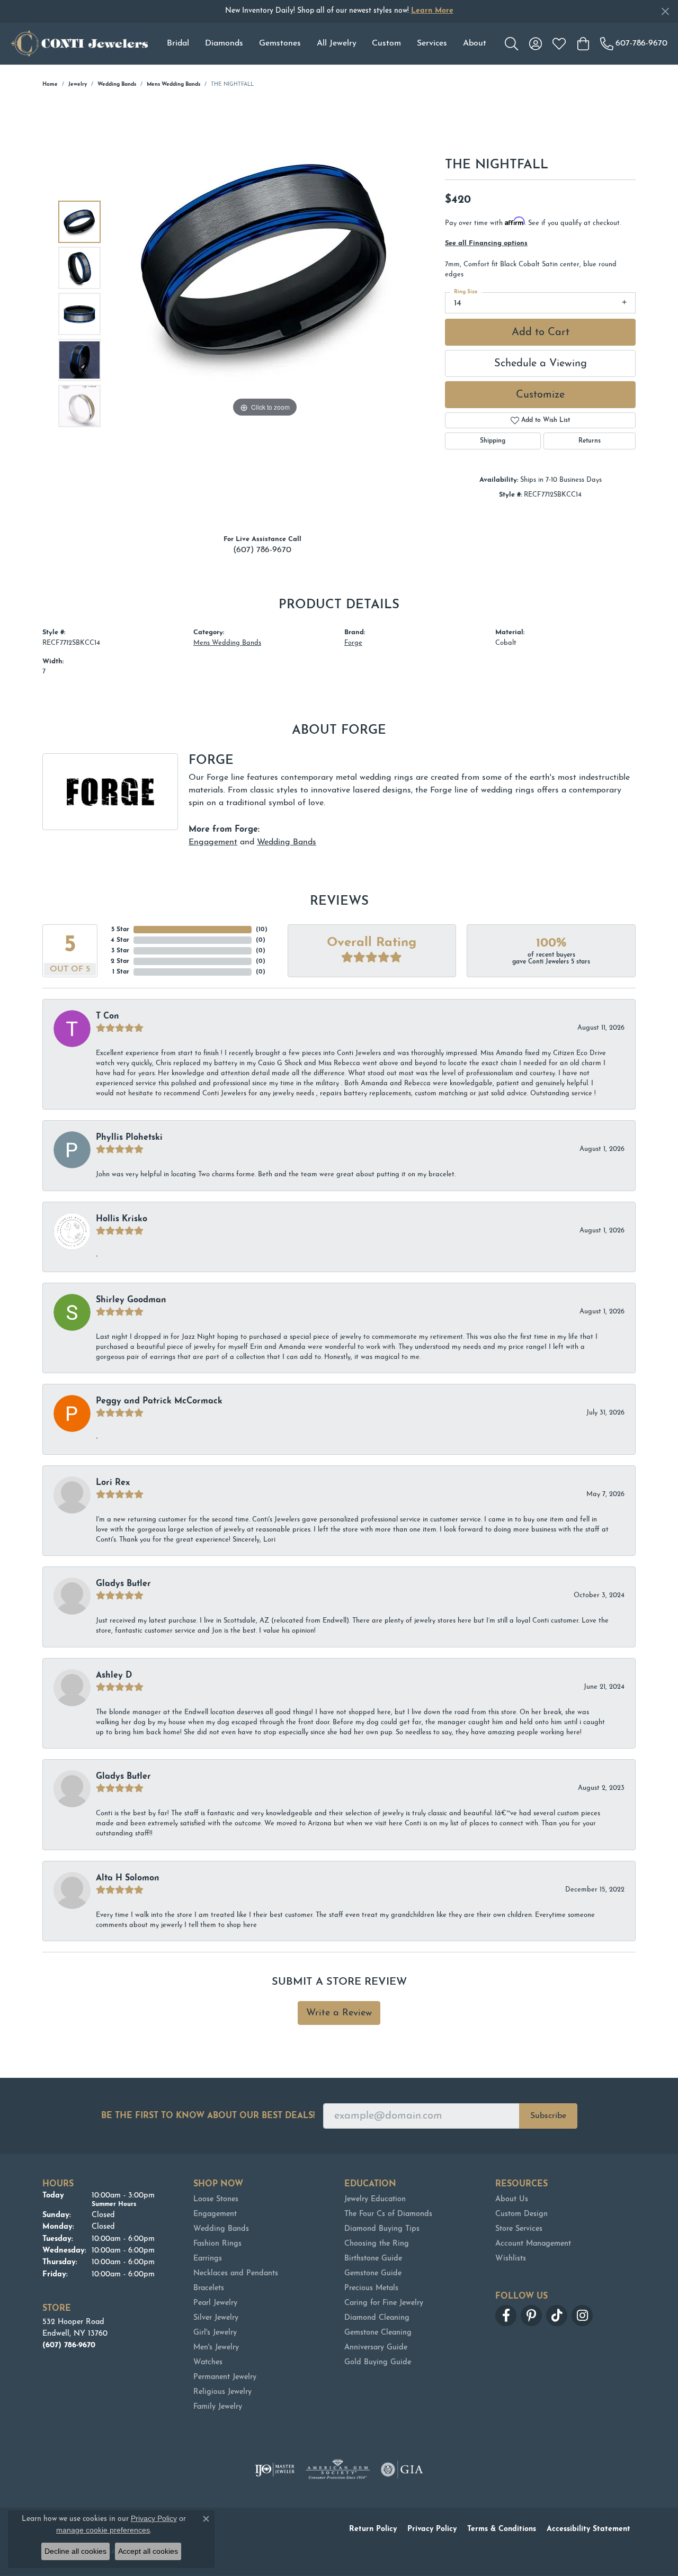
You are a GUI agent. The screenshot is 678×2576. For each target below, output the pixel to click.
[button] (511, 43)
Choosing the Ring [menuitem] (377, 2244)
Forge (353, 643)
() (262, 930)
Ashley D (114, 1676)
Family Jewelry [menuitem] (218, 2407)
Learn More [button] (432, 11)
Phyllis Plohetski (129, 1138)
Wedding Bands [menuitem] (221, 2229)
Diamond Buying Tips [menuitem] (382, 2229)
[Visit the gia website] (402, 2470)
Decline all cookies (75, 2551)
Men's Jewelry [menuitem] (216, 2348)
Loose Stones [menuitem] (216, 2199)
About (475, 43)
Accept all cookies (148, 2551)
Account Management (533, 2244)
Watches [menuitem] (208, 2362)
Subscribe (548, 2116)
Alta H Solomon (128, 1878)
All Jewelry (337, 43)
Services (432, 43)
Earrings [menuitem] (208, 2259)
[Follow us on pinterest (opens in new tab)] (531, 2316)
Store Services (519, 2229)
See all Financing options (486, 243)
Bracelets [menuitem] (209, 2288)
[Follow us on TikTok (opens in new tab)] (557, 2316)
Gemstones (280, 43)
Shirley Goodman (131, 1300)
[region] (265, 314)
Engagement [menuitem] (215, 2214)
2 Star (120, 961)
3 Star (120, 951)
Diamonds (224, 43)
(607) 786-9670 (262, 550)
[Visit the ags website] (338, 2470)
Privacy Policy (432, 2529)
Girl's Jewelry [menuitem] (215, 2333)
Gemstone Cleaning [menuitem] (378, 2333)
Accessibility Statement (588, 2529)
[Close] (665, 11)
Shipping (493, 441)
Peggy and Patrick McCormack (159, 1401)
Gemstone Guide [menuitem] (373, 2273)
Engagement (213, 842)
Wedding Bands (117, 84)
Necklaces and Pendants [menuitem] (236, 2273)
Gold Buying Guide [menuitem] (378, 2362)
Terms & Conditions (502, 2529)
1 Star (121, 972)
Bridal (178, 43)
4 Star (120, 940)
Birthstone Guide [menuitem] (373, 2259)
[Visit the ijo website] (275, 2470)
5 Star (120, 930)
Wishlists (511, 2259)
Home (50, 84)
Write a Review (339, 2013)
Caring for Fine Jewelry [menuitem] (384, 2303)
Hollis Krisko (122, 1219)
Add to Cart (541, 332)
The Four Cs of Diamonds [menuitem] (388, 2214)
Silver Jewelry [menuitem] (216, 2318)
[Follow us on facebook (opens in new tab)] (506, 2316)
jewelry (78, 84)
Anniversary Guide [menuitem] (376, 2348)
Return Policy (373, 2529)
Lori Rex (113, 1483)
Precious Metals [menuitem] (371, 2288)
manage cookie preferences (103, 2530)
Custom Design (521, 2214)
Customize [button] (540, 395)
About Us (512, 2199)
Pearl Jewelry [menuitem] (215, 2303)
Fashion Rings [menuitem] (217, 2244)
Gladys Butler (123, 1584)
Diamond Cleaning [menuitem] (377, 2318)
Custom (386, 43)
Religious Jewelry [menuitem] (222, 2392)
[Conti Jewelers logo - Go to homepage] (79, 43)
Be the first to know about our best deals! (208, 2116)
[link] (634, 43)
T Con (108, 1016)
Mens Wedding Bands (173, 84)
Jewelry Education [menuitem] (375, 2199)
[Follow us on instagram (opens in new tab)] (582, 2316)
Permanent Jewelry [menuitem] (225, 2377)
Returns (590, 441)
